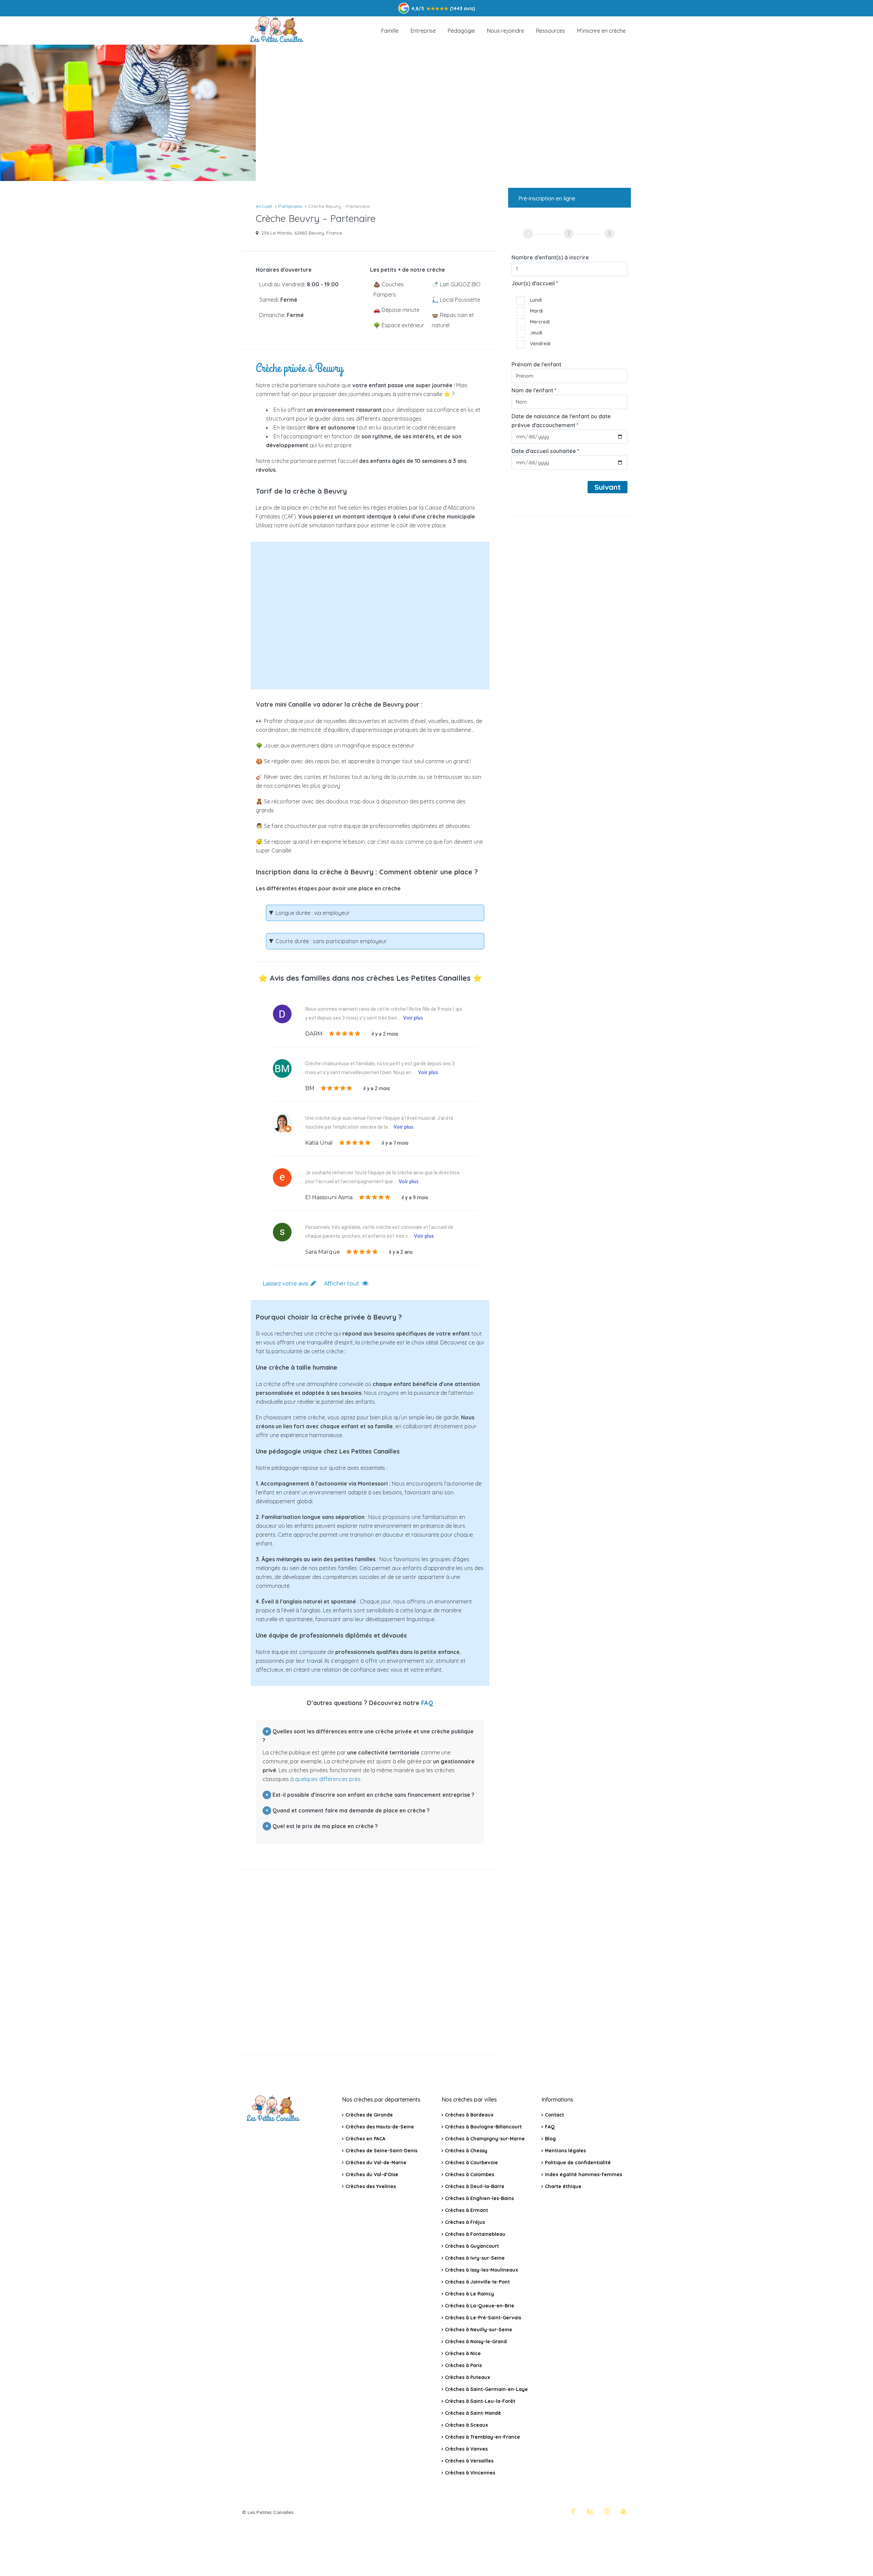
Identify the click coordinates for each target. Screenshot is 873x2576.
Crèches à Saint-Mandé (473, 2413)
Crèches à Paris (463, 2365)
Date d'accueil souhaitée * (545, 451)
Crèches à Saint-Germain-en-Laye (486, 2389)
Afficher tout (342, 1284)
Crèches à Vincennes (470, 2473)
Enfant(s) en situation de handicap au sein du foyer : (339, 592)
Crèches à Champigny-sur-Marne (485, 2139)
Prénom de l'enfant (536, 364)
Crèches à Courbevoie (471, 2163)
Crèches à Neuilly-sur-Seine (479, 2330)
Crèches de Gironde (369, 2115)
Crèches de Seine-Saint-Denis (381, 2151)
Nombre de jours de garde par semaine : (333, 643)
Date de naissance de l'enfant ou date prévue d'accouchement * (561, 421)
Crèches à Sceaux (467, 2425)
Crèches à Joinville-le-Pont (477, 2282)
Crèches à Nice (463, 2353)
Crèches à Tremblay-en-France (483, 2437)
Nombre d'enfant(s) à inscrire (550, 257)
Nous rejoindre (505, 31)
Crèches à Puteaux (468, 2377)
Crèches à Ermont (467, 2210)
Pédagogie (461, 31)
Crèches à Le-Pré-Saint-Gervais (483, 2318)
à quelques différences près (325, 1779)
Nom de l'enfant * (534, 390)
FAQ (427, 1703)
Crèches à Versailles (469, 2461)
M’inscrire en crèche (601, 31)
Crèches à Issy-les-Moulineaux (482, 2270)
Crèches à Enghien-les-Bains (479, 2198)
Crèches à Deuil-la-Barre (475, 2186)
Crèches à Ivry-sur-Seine (475, 2258)
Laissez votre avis (285, 1284)
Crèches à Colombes (470, 2174)
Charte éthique (563, 2186)
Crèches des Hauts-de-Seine (380, 2127)
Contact (554, 2115)
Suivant (608, 487)
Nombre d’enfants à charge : (315, 562)
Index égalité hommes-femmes (583, 2174)
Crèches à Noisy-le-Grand (476, 2341)
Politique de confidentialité (578, 2163)
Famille (390, 31)
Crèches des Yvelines (371, 2186)
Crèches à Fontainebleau (475, 2234)
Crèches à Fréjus (465, 2222)
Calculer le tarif (375, 669)
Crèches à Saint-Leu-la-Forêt (480, 2401)
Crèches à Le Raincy (470, 2294)
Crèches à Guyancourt (472, 2246)
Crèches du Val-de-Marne (376, 2163)
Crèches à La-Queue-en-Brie (480, 2306)
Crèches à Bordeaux (469, 2115)
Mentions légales (565, 2151)
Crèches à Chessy (466, 2151)
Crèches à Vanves (466, 2449)
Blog (550, 2139)
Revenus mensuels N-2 (306, 614)
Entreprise (423, 31)
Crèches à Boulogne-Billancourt (483, 2127)
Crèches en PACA (365, 2139)
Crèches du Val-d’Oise (372, 2174)
